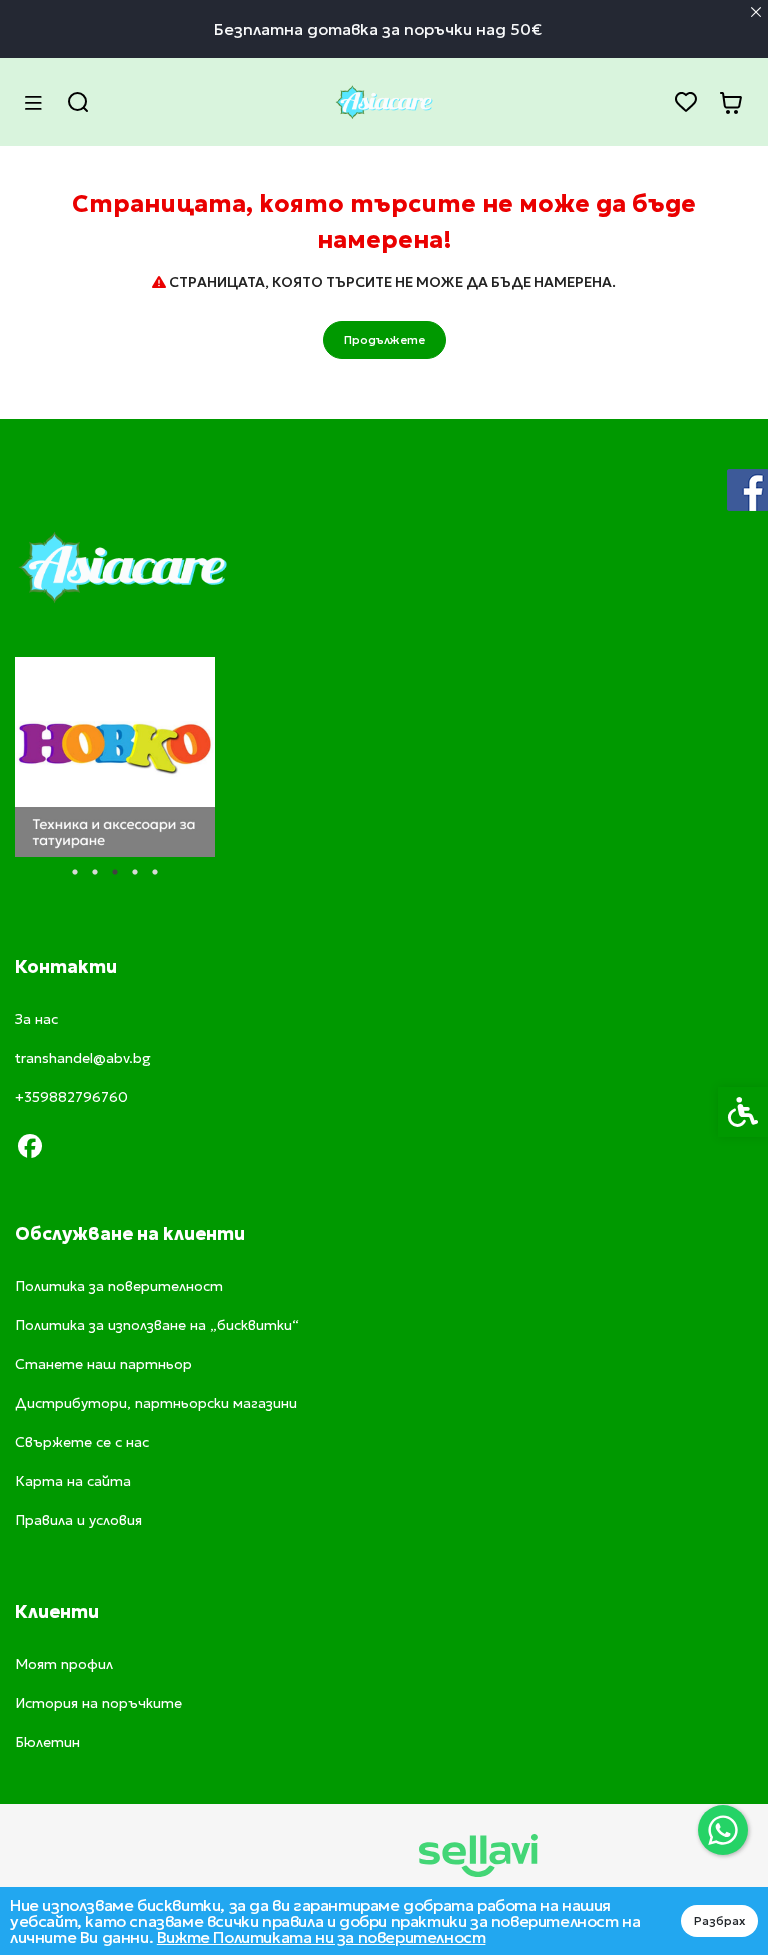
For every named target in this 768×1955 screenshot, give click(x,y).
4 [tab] (135, 872)
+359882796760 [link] (71, 1097)
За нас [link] (36, 1019)
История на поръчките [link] (98, 1703)
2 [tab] (95, 872)
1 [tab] (75, 872)
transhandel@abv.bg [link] (83, 1058)
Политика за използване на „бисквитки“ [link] (157, 1325)
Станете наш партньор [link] (103, 1364)
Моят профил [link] (64, 1664)
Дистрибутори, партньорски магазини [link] (156, 1403)
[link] (723, 1830)
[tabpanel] (115, 757)
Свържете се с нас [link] (82, 1442)
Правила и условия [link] (78, 1520)
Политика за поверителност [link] (119, 1286)
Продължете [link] (384, 339)
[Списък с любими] (685, 102)
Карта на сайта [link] (73, 1481)
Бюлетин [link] (47, 1742)
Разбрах (719, 1920)
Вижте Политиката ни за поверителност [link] (321, 1937)
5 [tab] (155, 872)
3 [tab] (115, 872)
